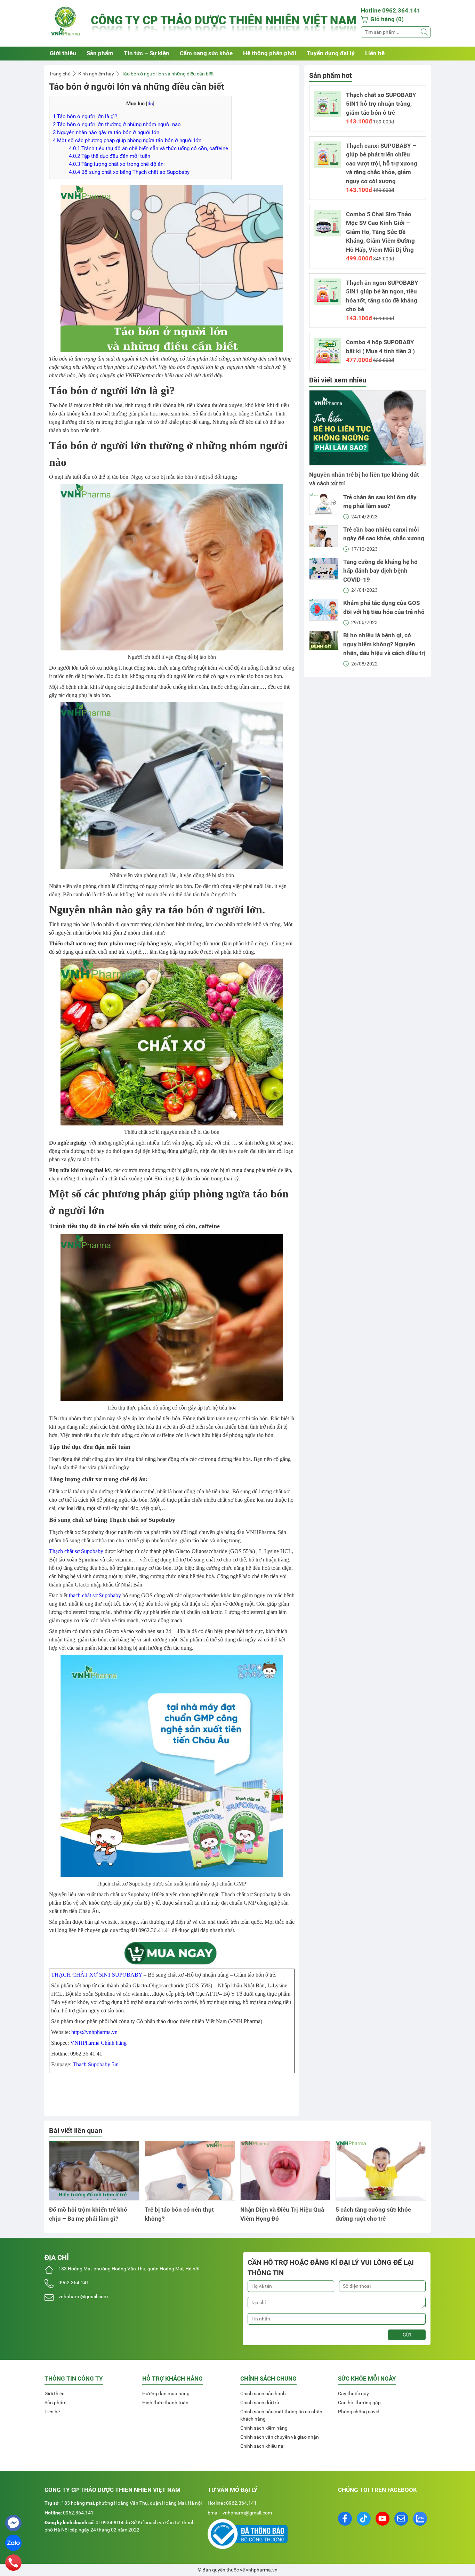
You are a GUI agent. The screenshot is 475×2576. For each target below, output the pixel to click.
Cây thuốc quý (353, 2393)
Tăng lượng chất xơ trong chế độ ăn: (117, 164)
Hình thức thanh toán (165, 2403)
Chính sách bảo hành (263, 2393)
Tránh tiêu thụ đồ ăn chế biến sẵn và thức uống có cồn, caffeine (148, 148)
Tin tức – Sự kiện (147, 53)
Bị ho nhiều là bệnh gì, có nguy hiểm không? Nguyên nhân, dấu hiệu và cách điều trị (384, 644)
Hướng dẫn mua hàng (166, 2393)
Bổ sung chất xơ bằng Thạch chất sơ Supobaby (129, 172)
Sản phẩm (100, 53)
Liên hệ (375, 53)
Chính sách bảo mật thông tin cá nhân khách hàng (281, 2415)
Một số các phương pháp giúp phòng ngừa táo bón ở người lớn (127, 140)
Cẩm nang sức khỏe (206, 53)
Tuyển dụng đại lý (331, 53)
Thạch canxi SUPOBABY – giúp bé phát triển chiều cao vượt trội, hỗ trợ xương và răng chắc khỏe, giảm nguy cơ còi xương (382, 163)
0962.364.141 (74, 2283)
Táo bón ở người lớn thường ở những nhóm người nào (117, 124)
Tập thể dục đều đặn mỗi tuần (110, 156)
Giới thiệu (63, 53)
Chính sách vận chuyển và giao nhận (280, 2437)
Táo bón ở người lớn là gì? (85, 116)
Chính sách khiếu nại (262, 2446)
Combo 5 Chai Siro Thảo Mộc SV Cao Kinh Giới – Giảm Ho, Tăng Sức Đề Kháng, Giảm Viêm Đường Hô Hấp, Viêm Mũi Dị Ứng (380, 232)
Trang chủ (60, 74)
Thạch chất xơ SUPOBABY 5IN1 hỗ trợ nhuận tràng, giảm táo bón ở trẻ (381, 104)
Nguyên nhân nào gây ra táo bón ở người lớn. (107, 132)
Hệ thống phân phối (270, 53)
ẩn (150, 104)
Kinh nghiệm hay (96, 74)
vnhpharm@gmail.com (83, 2296)
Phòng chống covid (359, 2412)
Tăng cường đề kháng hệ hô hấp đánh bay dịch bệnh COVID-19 (380, 571)
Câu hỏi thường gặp (359, 2403)
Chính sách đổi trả (260, 2403)
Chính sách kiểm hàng (264, 2428)
